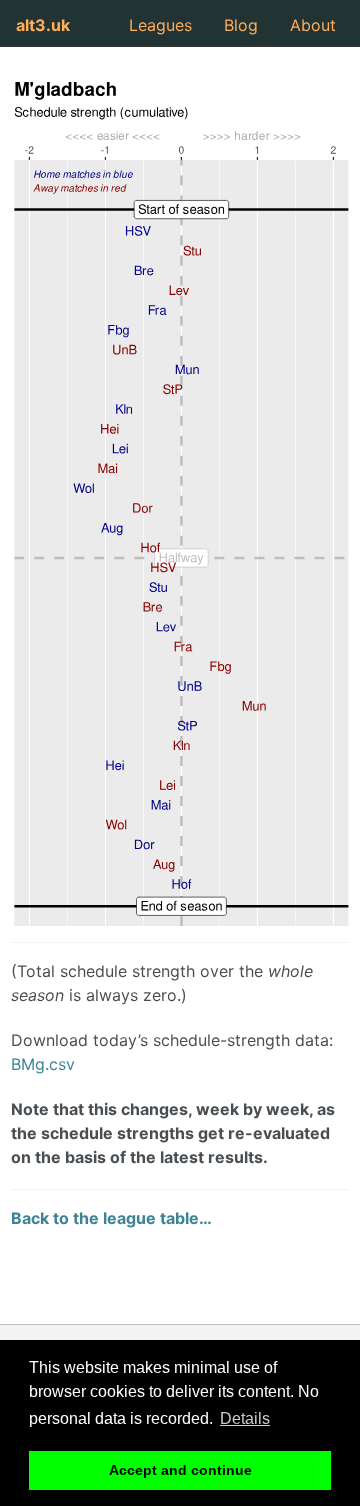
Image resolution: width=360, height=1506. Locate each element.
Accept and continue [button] (180, 1470)
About (313, 25)
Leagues (160, 25)
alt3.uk (43, 25)
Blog (241, 25)
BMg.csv (43, 1064)
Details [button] (245, 1418)
